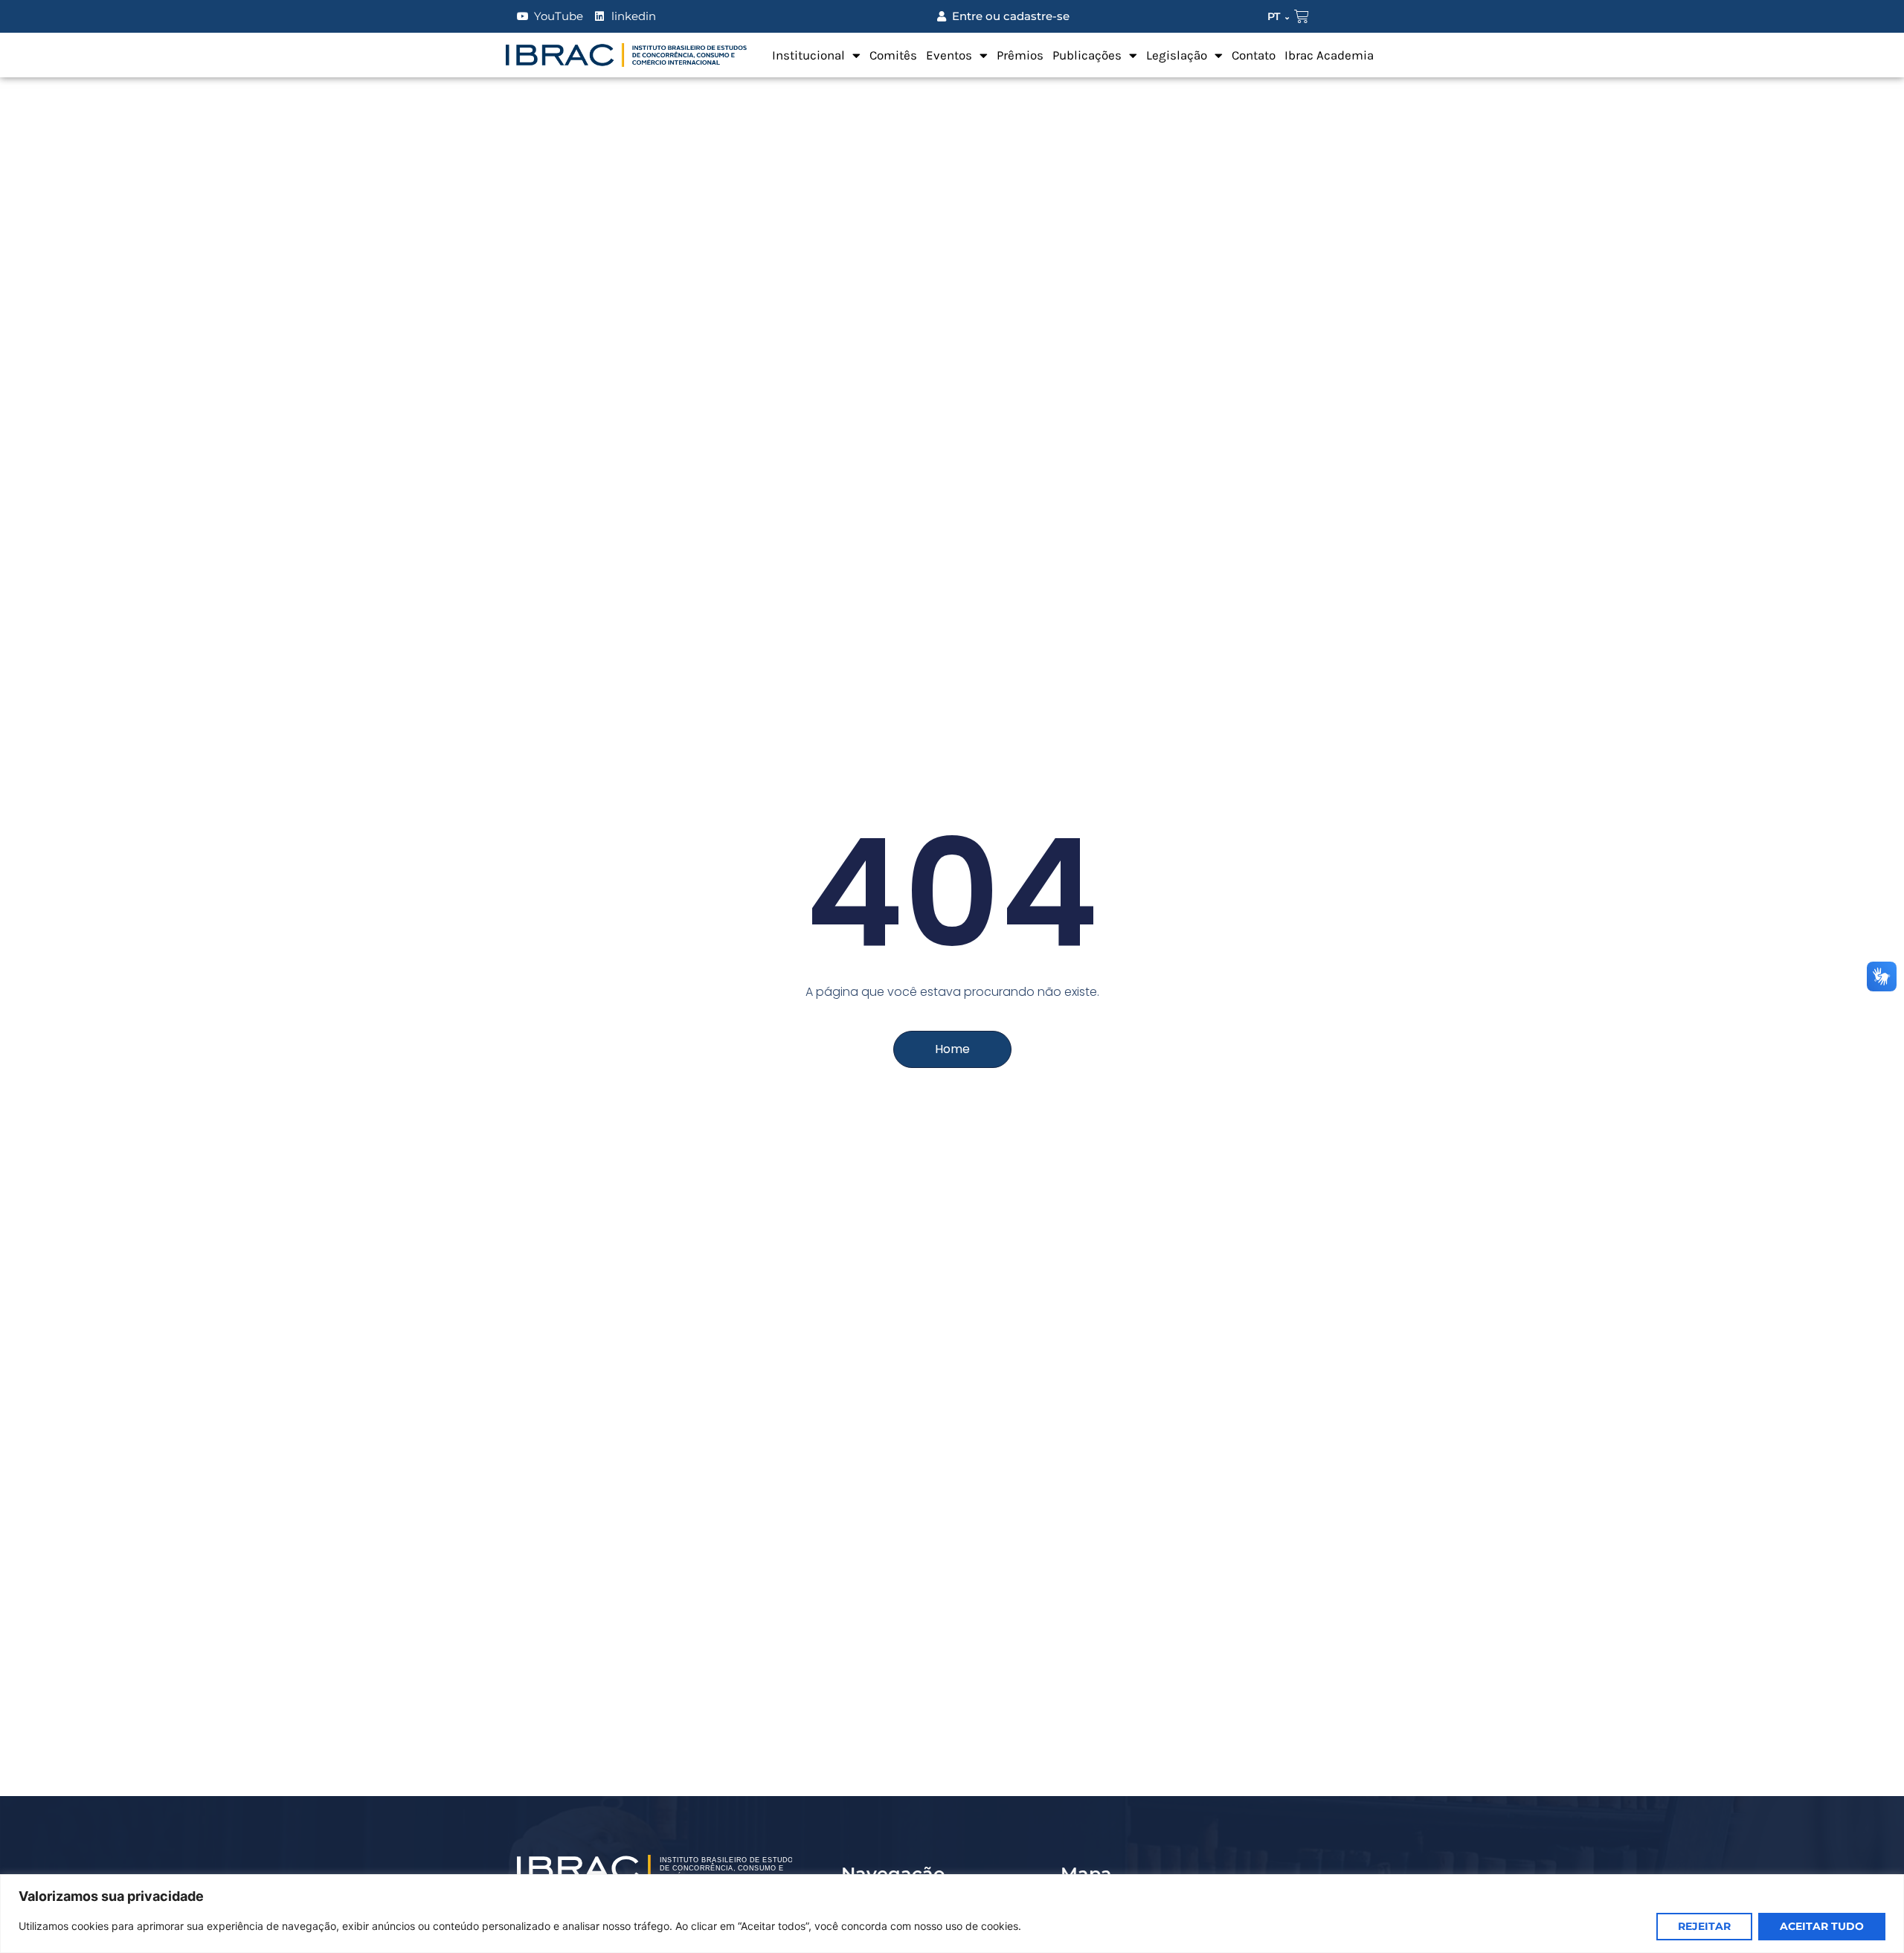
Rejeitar (1704, 1926)
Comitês (893, 55)
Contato (1254, 55)
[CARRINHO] (1302, 16)
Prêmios (1020, 55)
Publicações (1087, 55)
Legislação (1177, 55)
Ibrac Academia (1329, 55)
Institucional (808, 55)
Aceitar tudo (1822, 1926)
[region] (952, 1914)
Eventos (949, 55)
